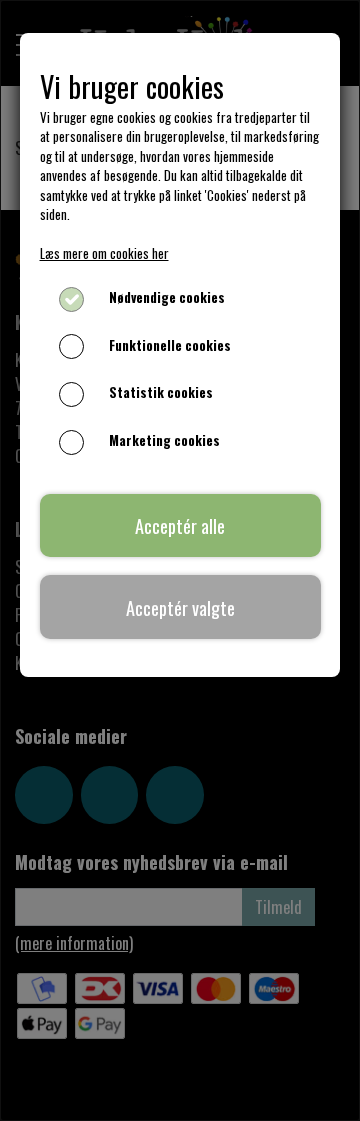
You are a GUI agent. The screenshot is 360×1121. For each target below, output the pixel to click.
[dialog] (180, 560)
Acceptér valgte (180, 607)
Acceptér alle (180, 525)
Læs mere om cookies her (104, 253)
